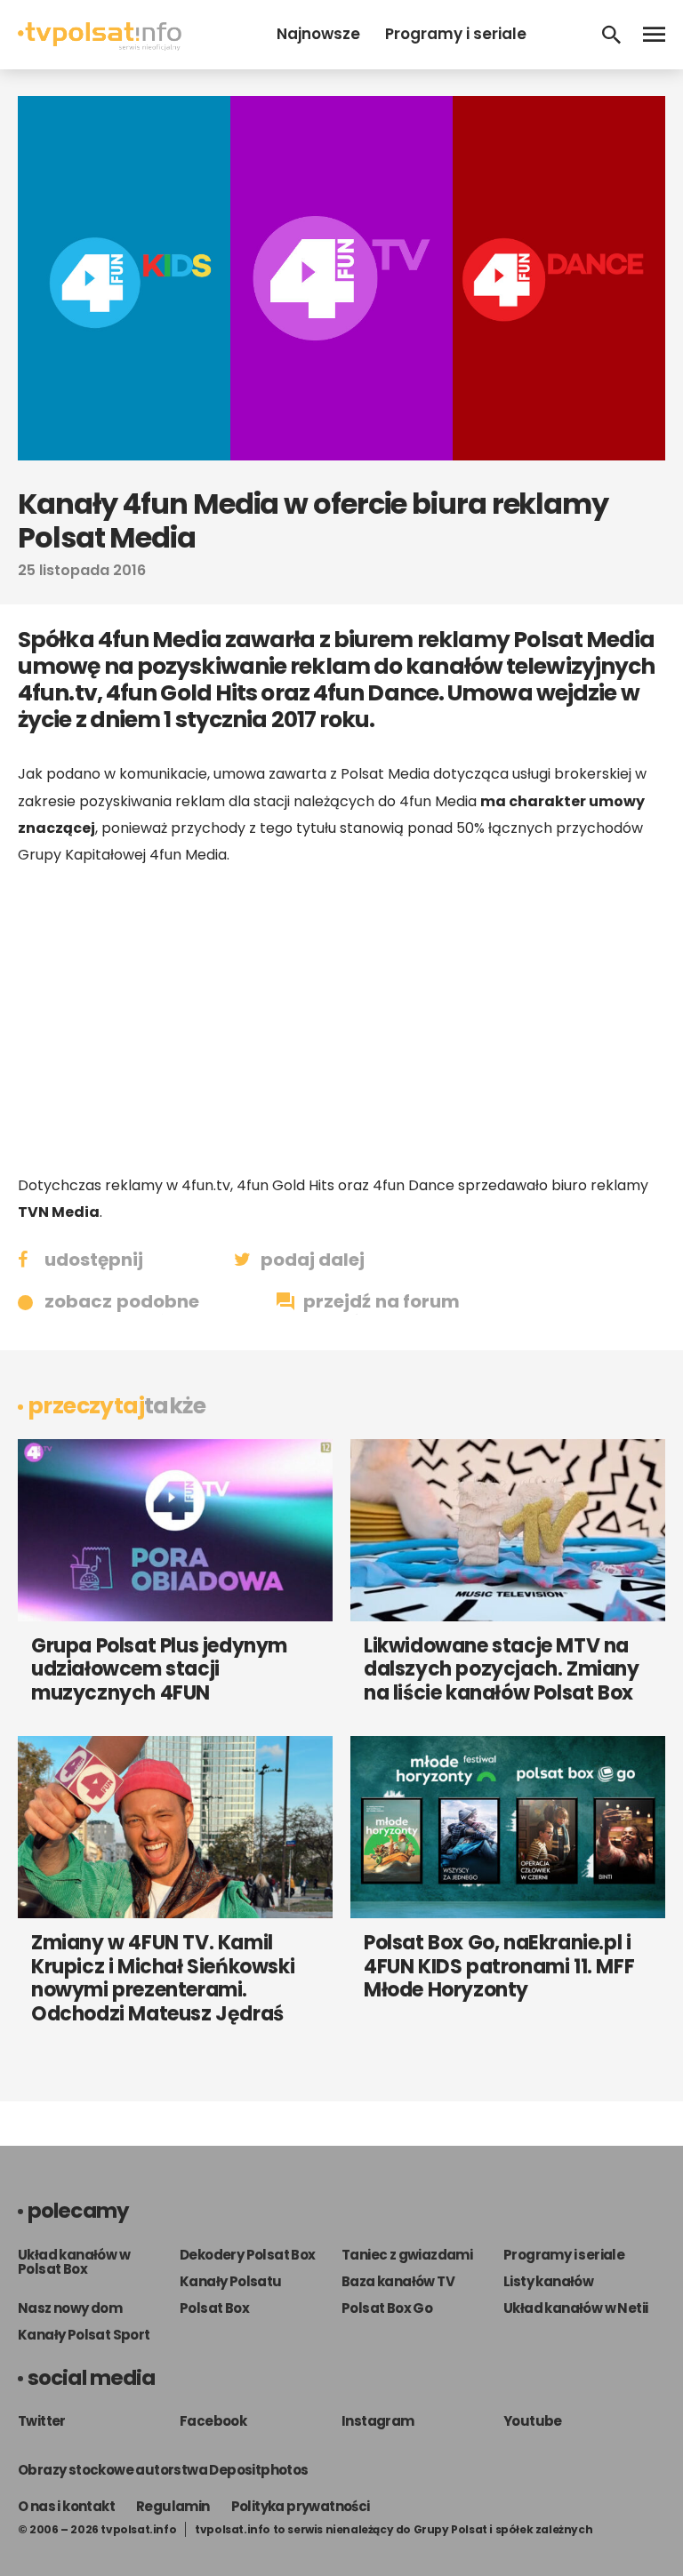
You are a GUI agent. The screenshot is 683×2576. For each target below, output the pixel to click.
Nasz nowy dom (70, 2308)
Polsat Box (214, 2308)
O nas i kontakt (66, 2506)
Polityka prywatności (301, 2506)
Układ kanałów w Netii (575, 2308)
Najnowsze (318, 34)
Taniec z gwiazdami (407, 2255)
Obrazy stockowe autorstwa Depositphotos (163, 2470)
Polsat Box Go (387, 2308)
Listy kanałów (548, 2281)
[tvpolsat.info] (100, 46)
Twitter (42, 2421)
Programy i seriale (456, 34)
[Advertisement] (341, 1020)
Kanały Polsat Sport (84, 2335)
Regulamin (173, 2506)
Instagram (378, 2421)
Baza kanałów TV (398, 2281)
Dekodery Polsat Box (248, 2255)
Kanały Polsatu (231, 2281)
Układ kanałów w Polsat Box (74, 2262)
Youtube (533, 2421)
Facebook (213, 2421)
